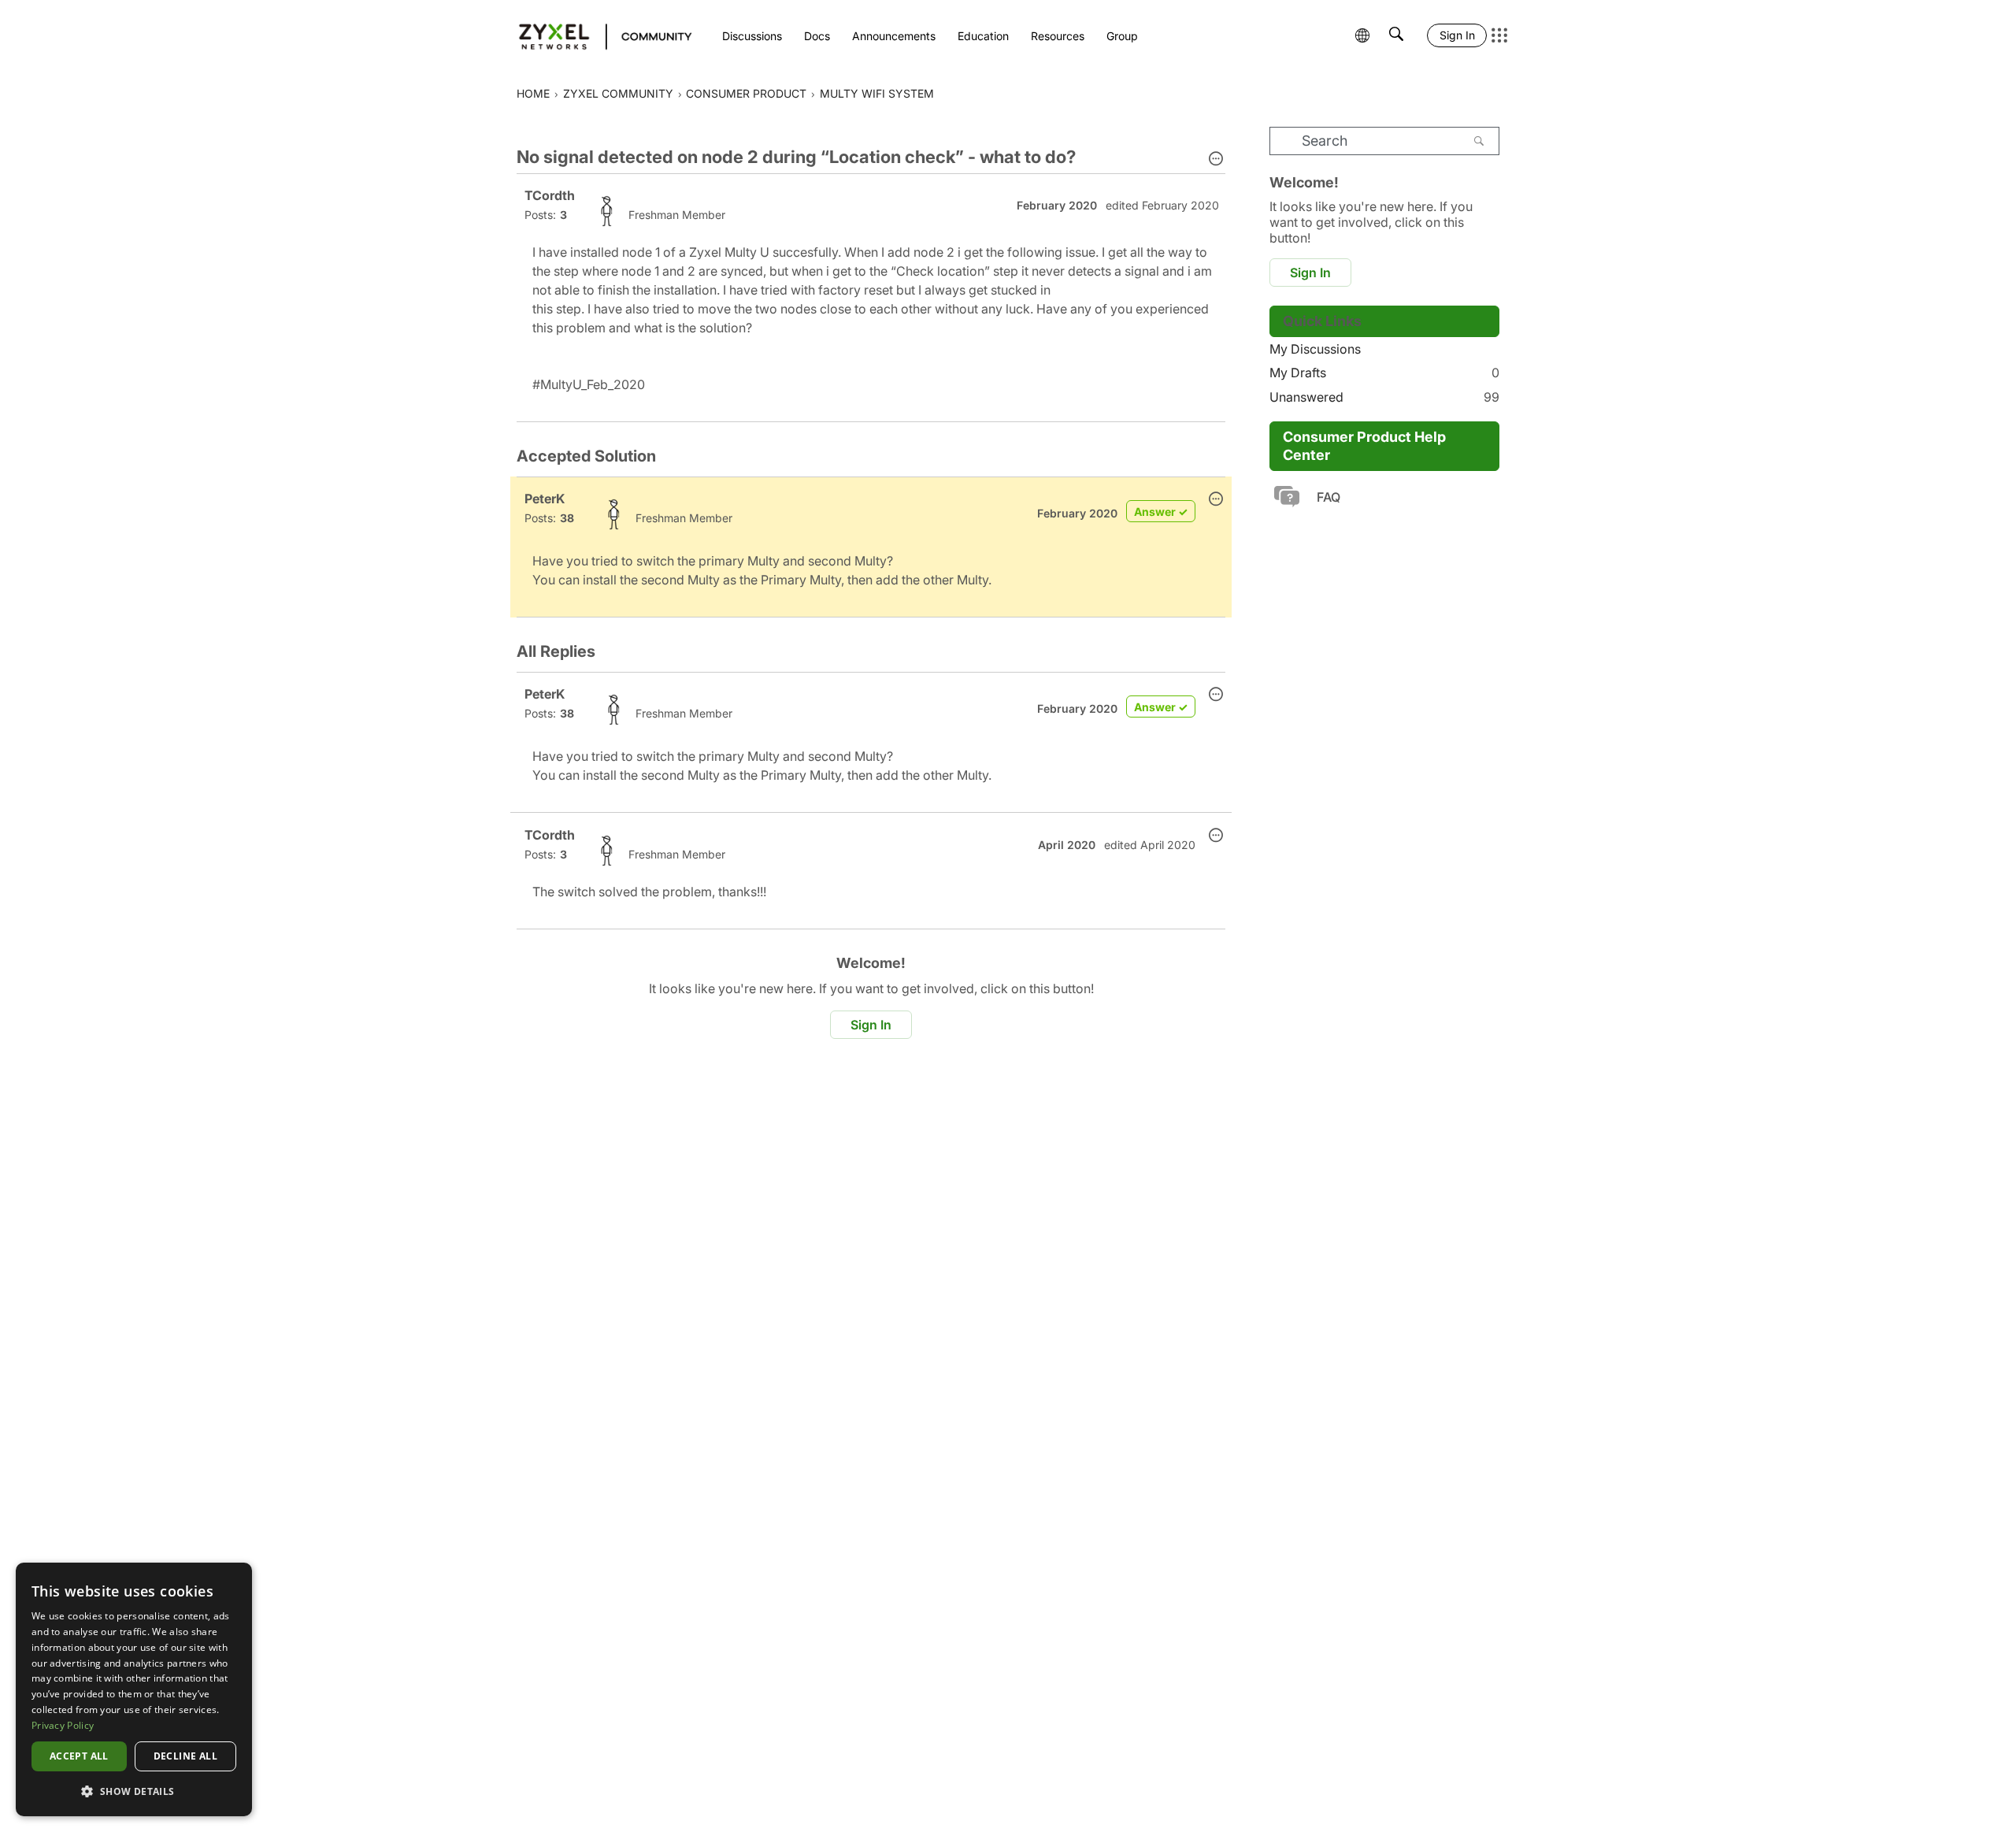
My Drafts (1384, 373)
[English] (598, 35)
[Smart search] (1396, 35)
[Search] (1479, 141)
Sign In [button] (871, 1025)
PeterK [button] (545, 499)
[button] (1216, 160)
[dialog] (134, 1689)
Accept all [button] (79, 1756)
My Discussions (1315, 349)
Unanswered (1384, 397)
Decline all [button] (185, 1756)
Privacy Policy (63, 1725)
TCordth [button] (550, 195)
